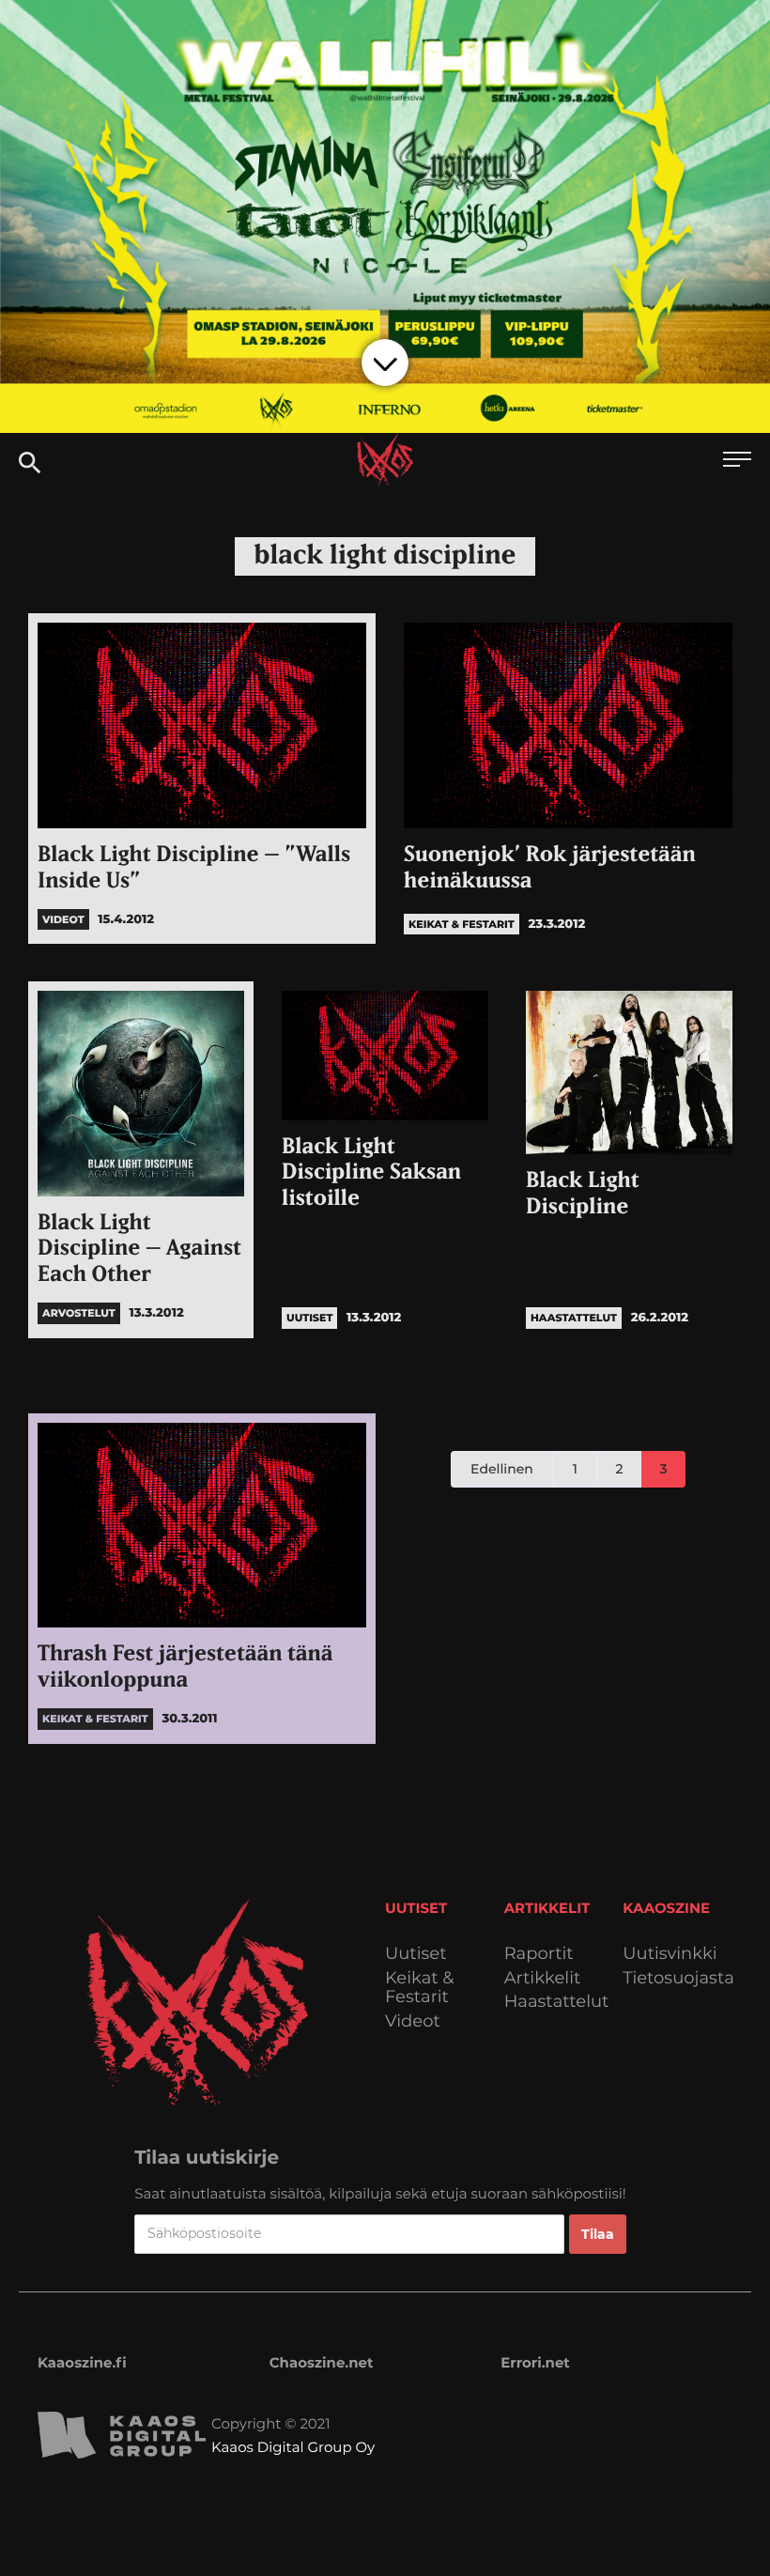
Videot (413, 2021)
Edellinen (502, 1469)
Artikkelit (543, 1978)
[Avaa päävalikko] (737, 462)
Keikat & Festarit (419, 1988)
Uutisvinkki (670, 1954)
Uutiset (416, 1954)
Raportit (539, 1954)
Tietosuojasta (678, 1978)
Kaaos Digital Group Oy (293, 2447)
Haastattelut (557, 2002)
